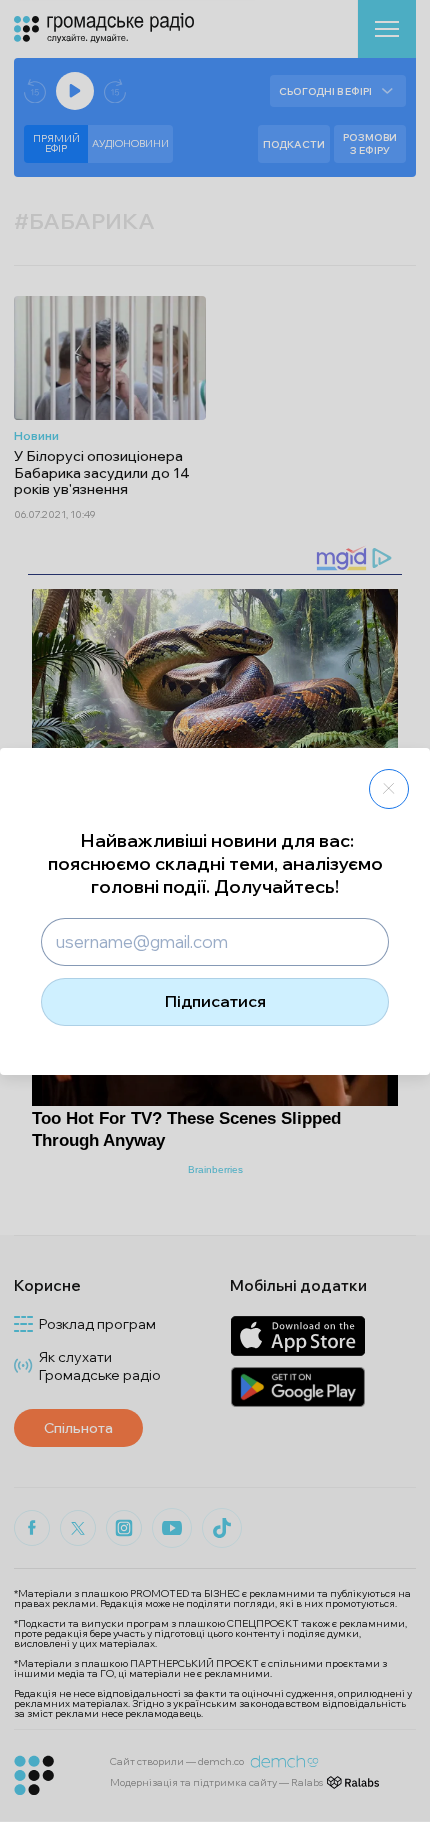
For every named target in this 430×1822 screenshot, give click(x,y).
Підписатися (215, 1001)
